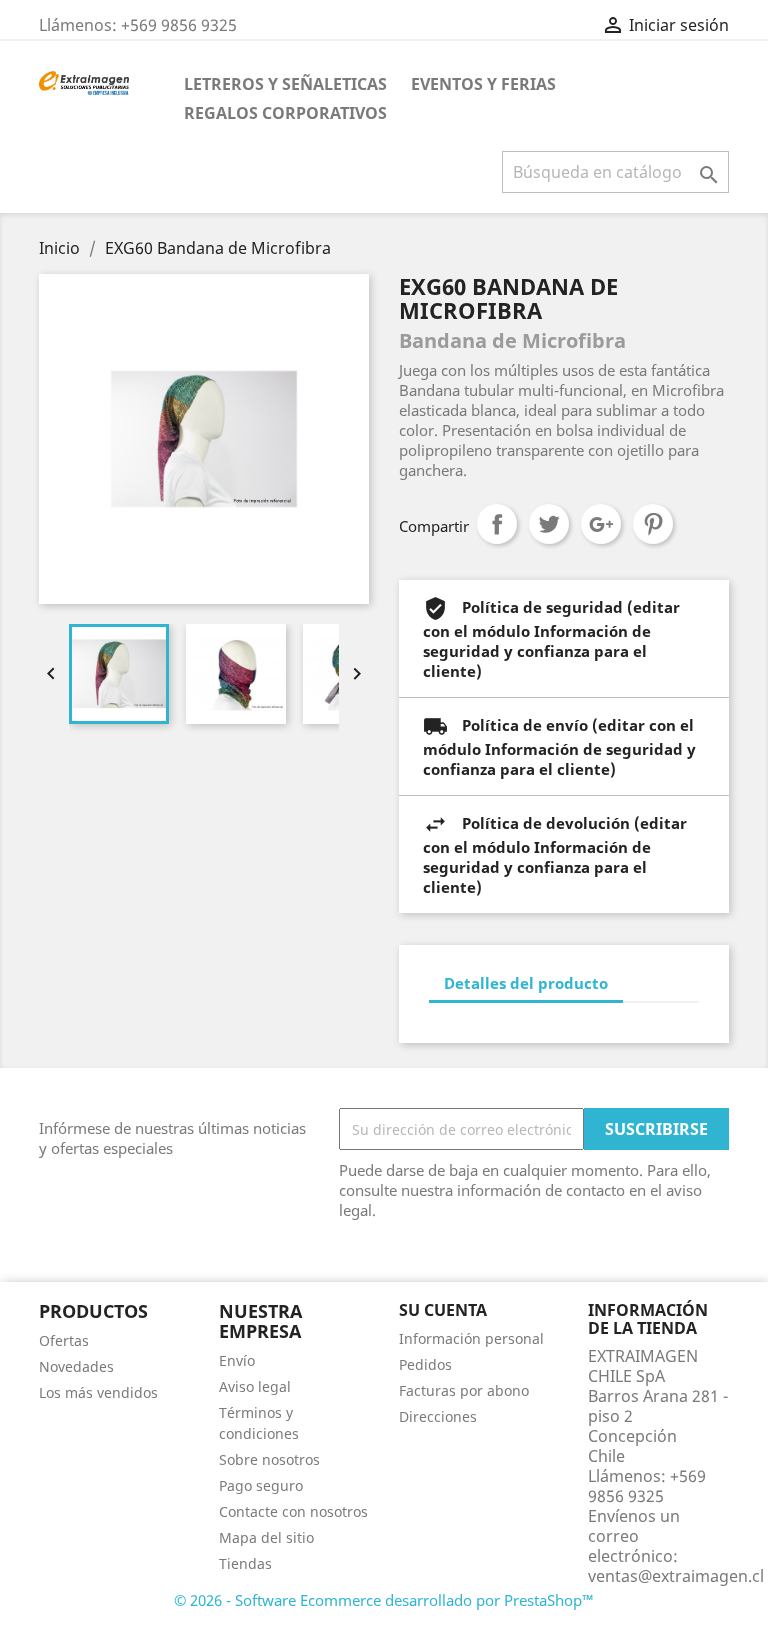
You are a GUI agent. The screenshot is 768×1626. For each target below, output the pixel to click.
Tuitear (549, 524)
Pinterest (653, 524)
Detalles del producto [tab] (526, 983)
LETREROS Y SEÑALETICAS (285, 84)
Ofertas (64, 1340)
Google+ (601, 524)
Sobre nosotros (269, 1459)
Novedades (76, 1366)
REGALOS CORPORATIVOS (285, 113)
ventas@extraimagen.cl (676, 1576)
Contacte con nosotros (293, 1511)
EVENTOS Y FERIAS (483, 84)
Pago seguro (261, 1485)
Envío (237, 1360)
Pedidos (425, 1364)
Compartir (497, 524)
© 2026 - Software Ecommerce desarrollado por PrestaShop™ (384, 1600)
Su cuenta (443, 1310)
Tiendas (245, 1563)
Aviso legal (255, 1386)
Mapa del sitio (266, 1537)
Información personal (471, 1338)
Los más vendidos (98, 1392)
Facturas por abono (464, 1390)
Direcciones (438, 1416)
